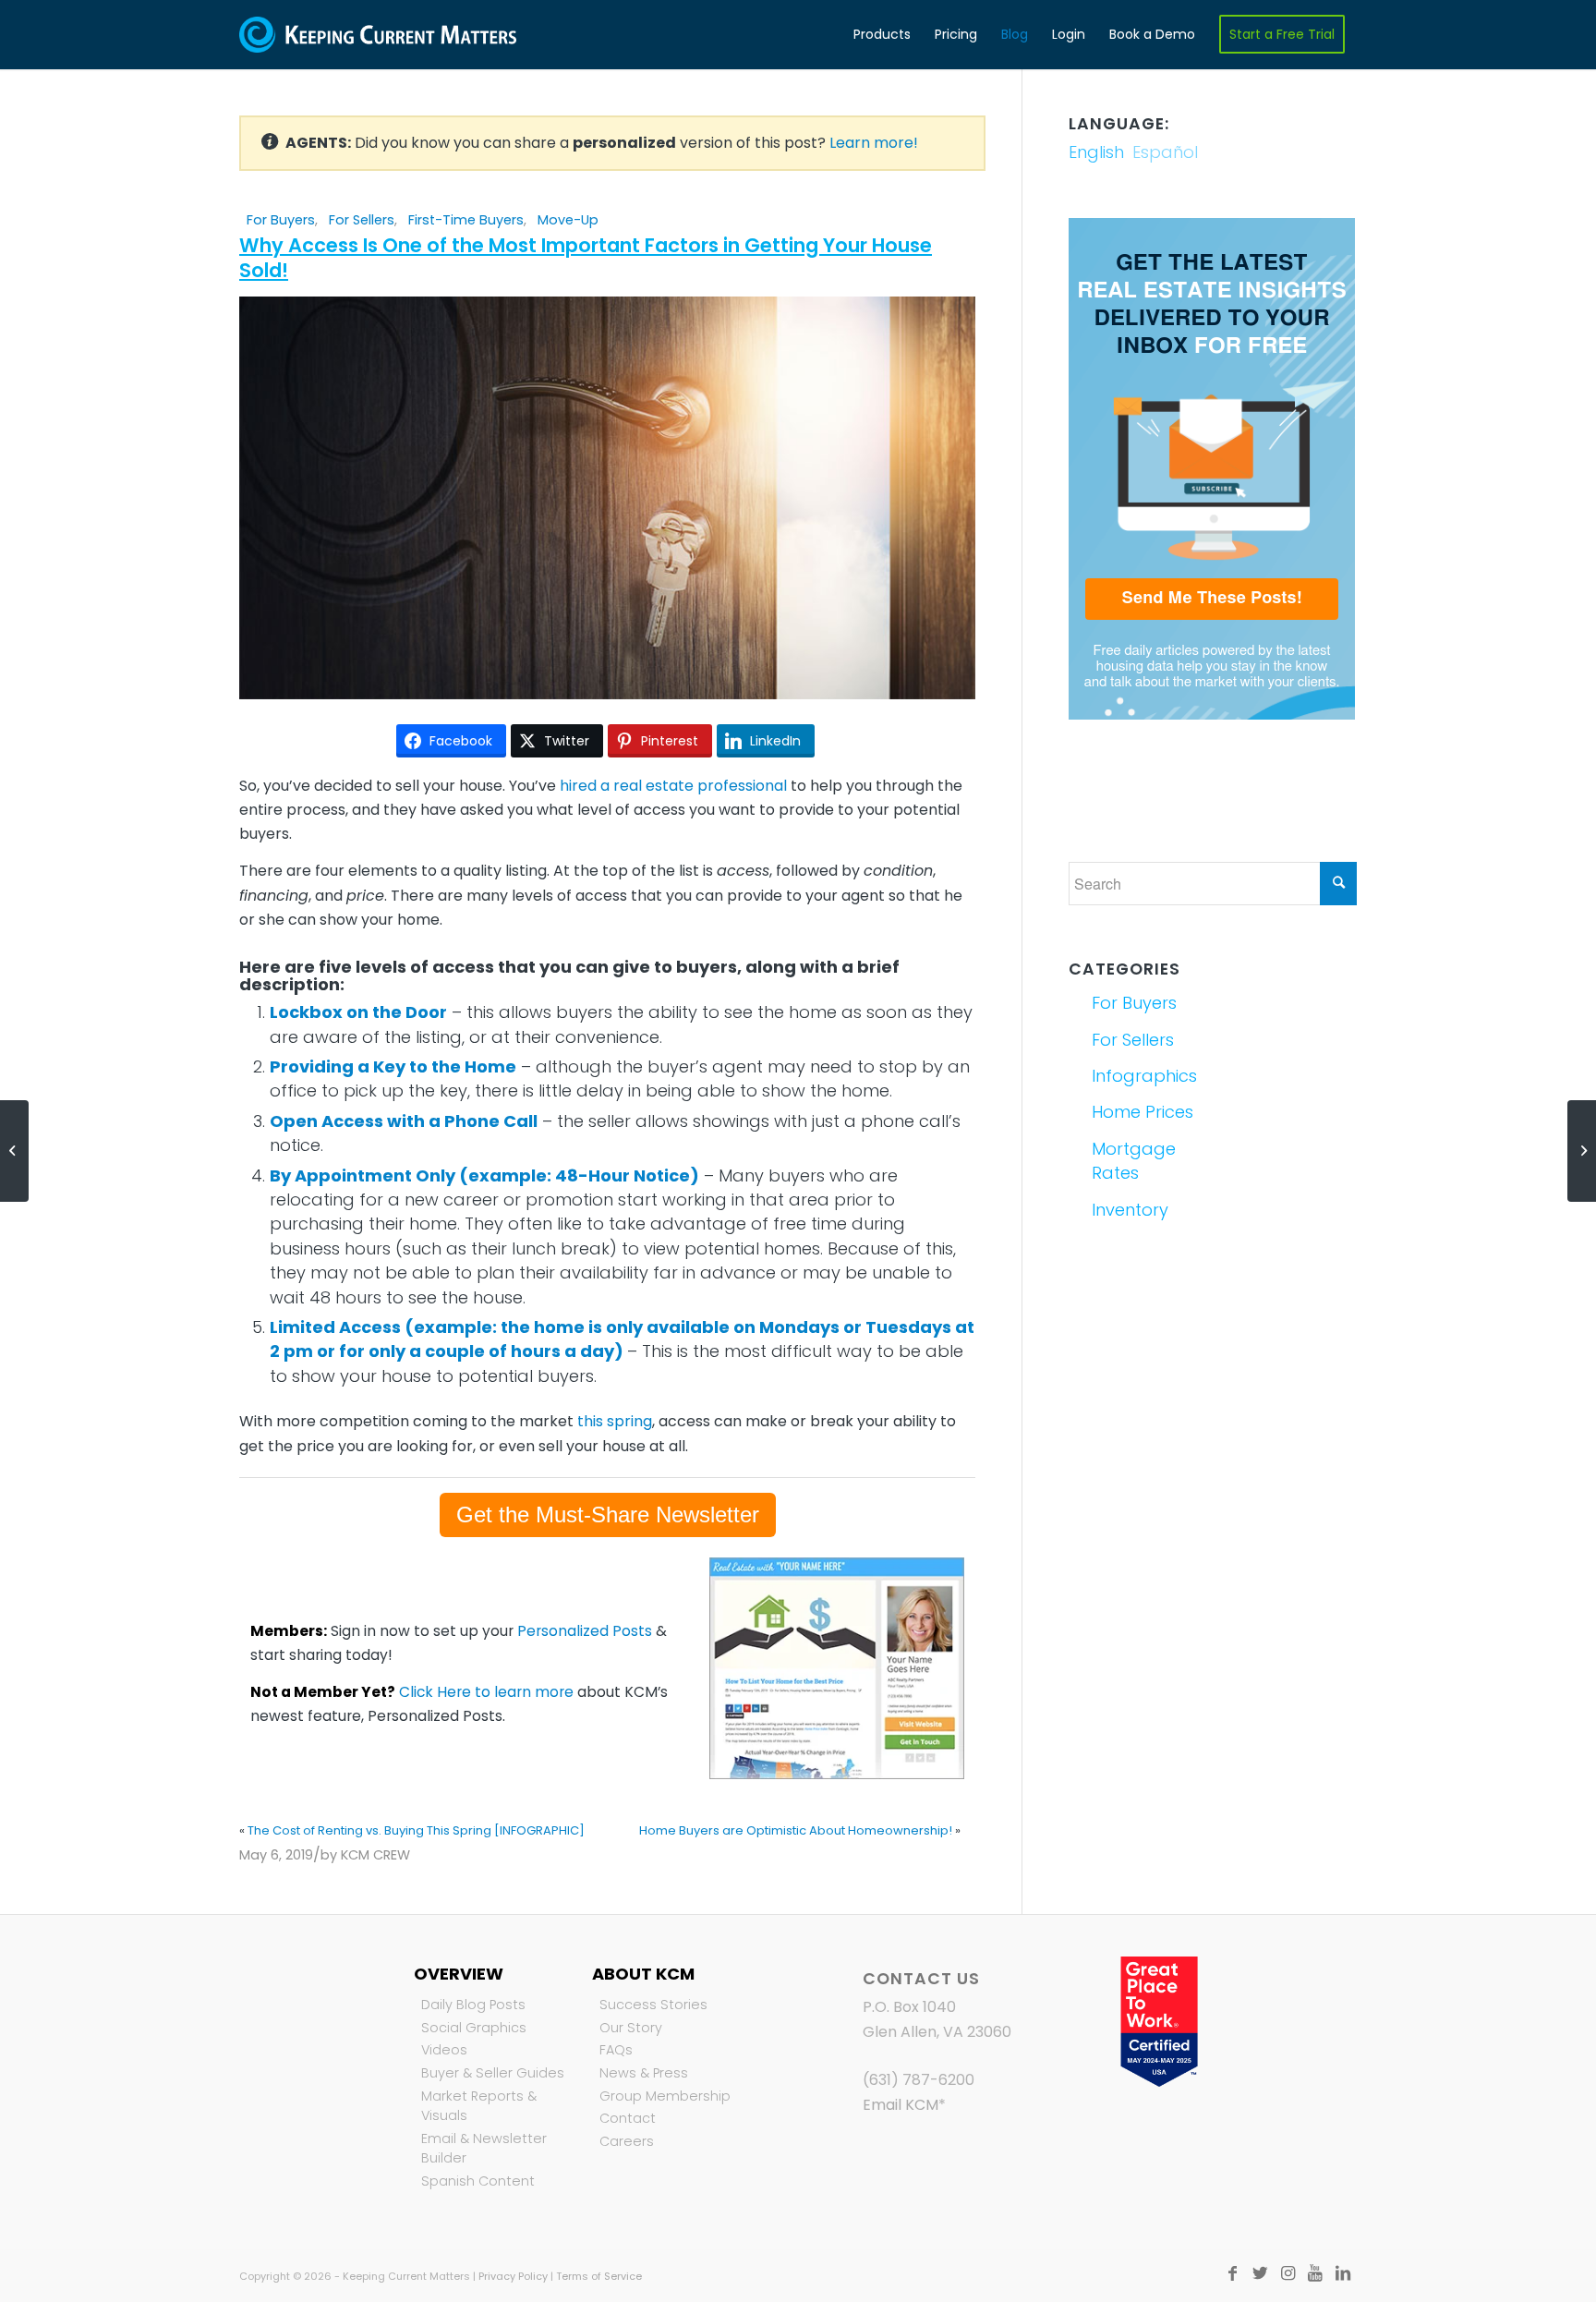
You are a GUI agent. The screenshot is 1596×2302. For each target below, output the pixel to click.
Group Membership (665, 2096)
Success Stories (653, 2005)
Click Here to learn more (486, 1692)
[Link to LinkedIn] (1343, 2273)
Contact (628, 2118)
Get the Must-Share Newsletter (608, 1514)
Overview (459, 1974)
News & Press (644, 2073)
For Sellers (362, 220)
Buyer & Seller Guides (493, 2073)
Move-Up (568, 220)
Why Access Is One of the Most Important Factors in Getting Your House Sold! (586, 258)
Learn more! (874, 143)
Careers (627, 2141)
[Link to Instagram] (1288, 2273)
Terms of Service (599, 2276)
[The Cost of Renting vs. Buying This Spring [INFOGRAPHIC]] (14, 1151)
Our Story (631, 2028)
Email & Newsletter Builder (484, 2149)
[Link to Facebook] (1232, 2273)
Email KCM (901, 2105)
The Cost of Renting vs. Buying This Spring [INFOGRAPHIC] (416, 1830)
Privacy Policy (513, 2276)
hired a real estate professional (673, 786)
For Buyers (281, 220)
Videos (444, 2050)
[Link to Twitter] (1260, 2273)
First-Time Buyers (466, 220)
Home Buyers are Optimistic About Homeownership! (796, 1830)
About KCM (643, 1974)
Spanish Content (478, 2181)
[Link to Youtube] (1315, 2273)
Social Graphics (474, 2028)
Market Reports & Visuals (479, 2106)
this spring (615, 1421)
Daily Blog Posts (473, 2005)
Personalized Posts (585, 1631)
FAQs (616, 2050)
